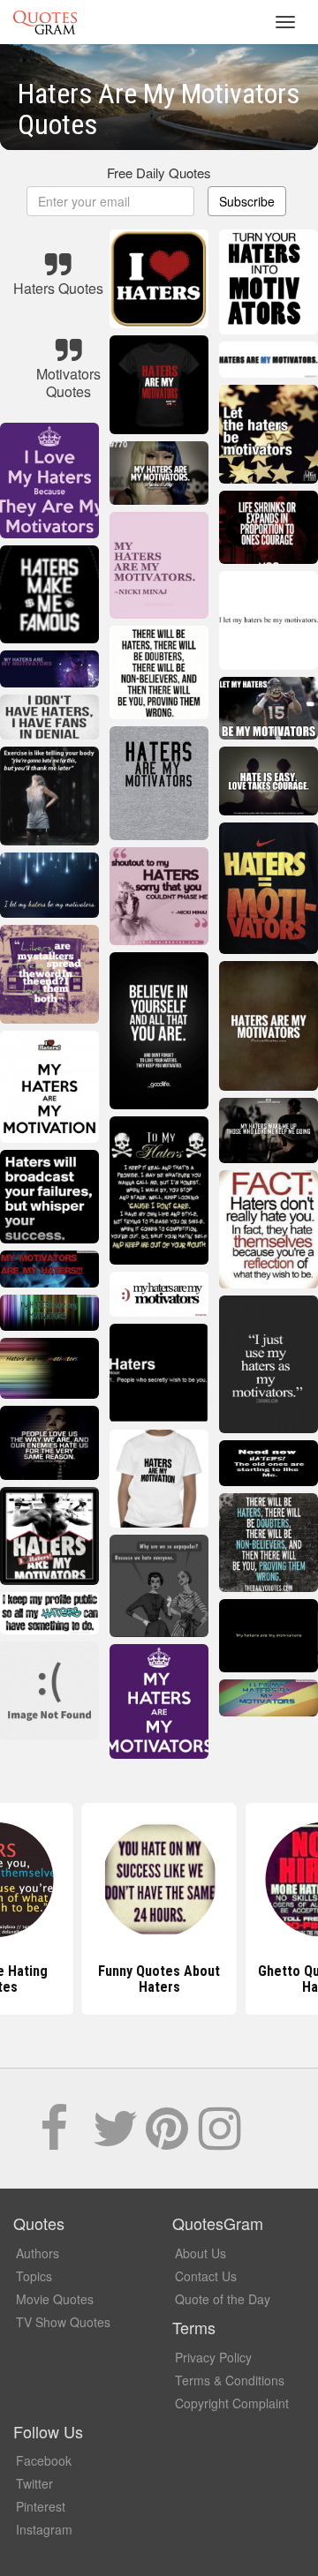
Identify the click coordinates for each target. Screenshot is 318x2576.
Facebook (44, 2460)
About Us (201, 2253)
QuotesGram (45, 22)
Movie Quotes (55, 2299)
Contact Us (206, 2276)
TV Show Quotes (63, 2322)
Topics (34, 2276)
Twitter (34, 2483)
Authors (38, 2253)
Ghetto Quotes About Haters (159, 1979)
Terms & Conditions (230, 2380)
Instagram (44, 2529)
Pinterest (41, 2506)
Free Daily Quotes (159, 173)
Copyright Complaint (232, 2403)
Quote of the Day (223, 2299)
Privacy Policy (213, 2357)
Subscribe (247, 201)
